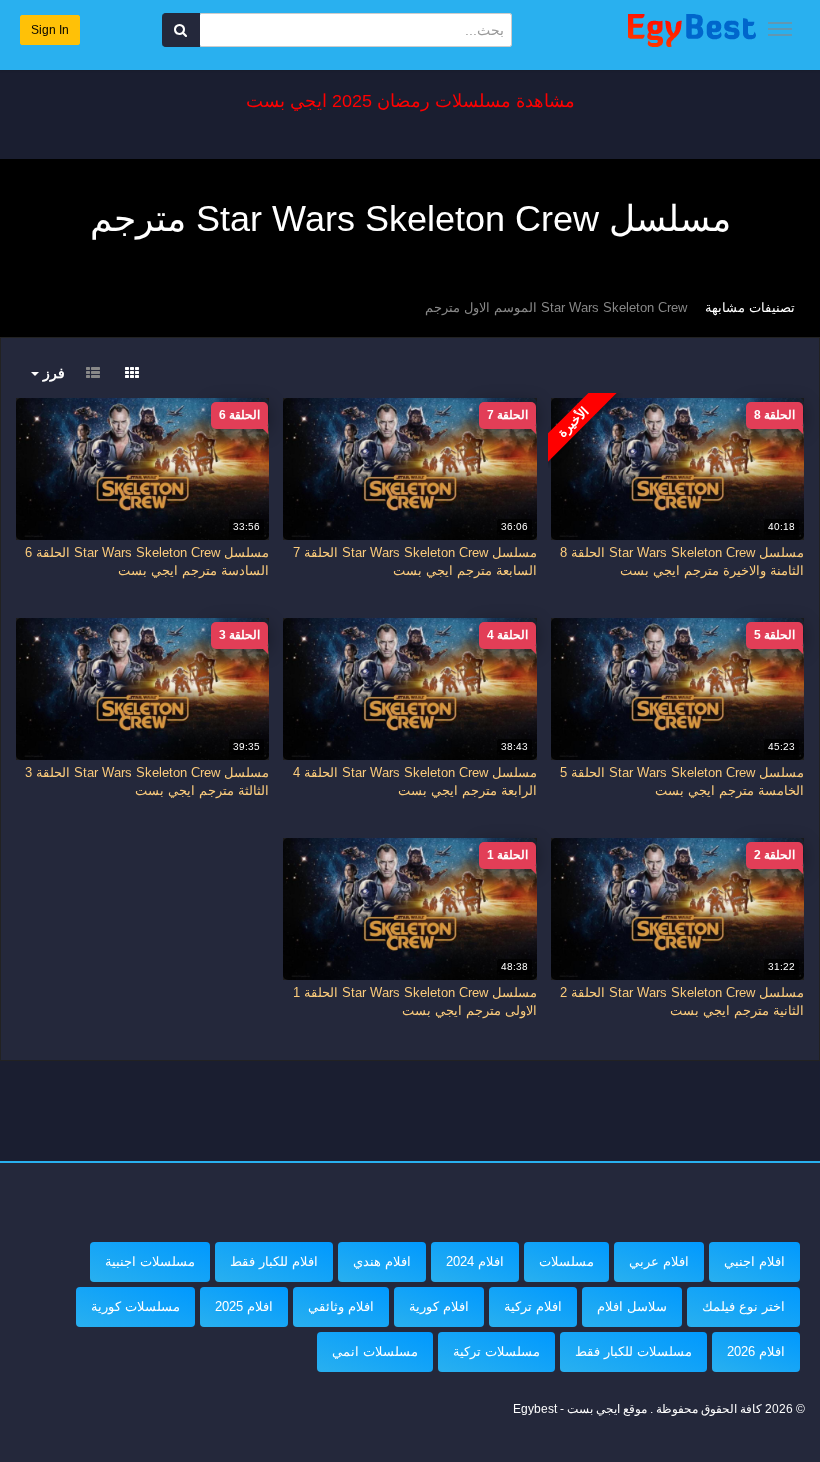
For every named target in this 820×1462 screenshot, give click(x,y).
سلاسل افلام (632, 1306)
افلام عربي (659, 1261)
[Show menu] (780, 29)
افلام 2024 (475, 1261)
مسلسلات (566, 1261)
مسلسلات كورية (135, 1306)
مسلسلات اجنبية (150, 1261)
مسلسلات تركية (496, 1351)
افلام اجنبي (754, 1261)
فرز (52, 373)
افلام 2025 (244, 1306)
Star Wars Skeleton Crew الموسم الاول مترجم (556, 307)
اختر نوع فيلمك (743, 1306)
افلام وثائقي (341, 1306)
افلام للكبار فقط (274, 1261)
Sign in (50, 30)
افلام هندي (382, 1261)
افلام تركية (533, 1306)
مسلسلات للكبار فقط (633, 1351)
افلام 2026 (756, 1351)
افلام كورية (439, 1306)
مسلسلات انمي (375, 1351)
